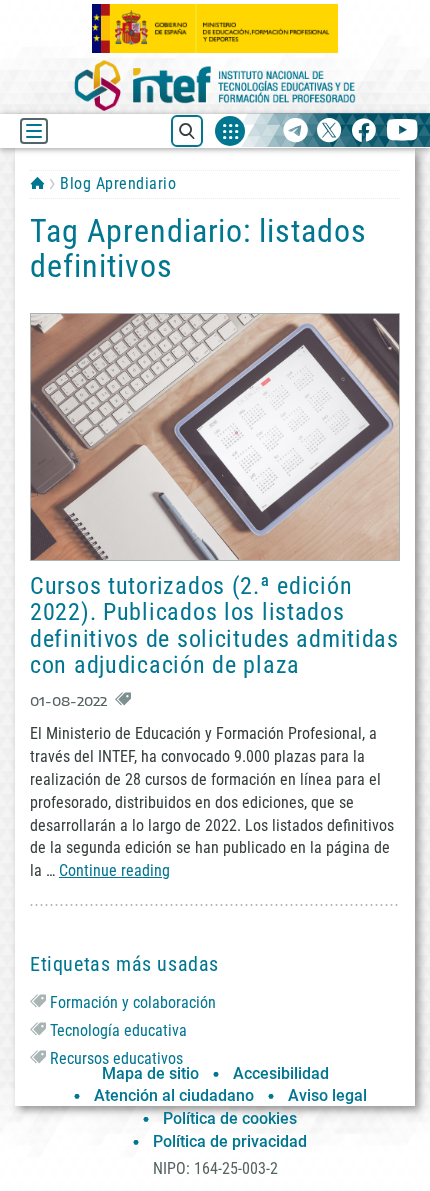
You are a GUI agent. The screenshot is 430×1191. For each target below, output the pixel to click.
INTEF (37, 183)
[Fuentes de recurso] (230, 131)
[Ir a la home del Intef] (215, 85)
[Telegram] (295, 131)
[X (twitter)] (329, 131)
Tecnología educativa (118, 1030)
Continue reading (114, 870)
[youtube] (402, 131)
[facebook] (363, 131)
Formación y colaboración (133, 1002)
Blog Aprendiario (118, 183)
